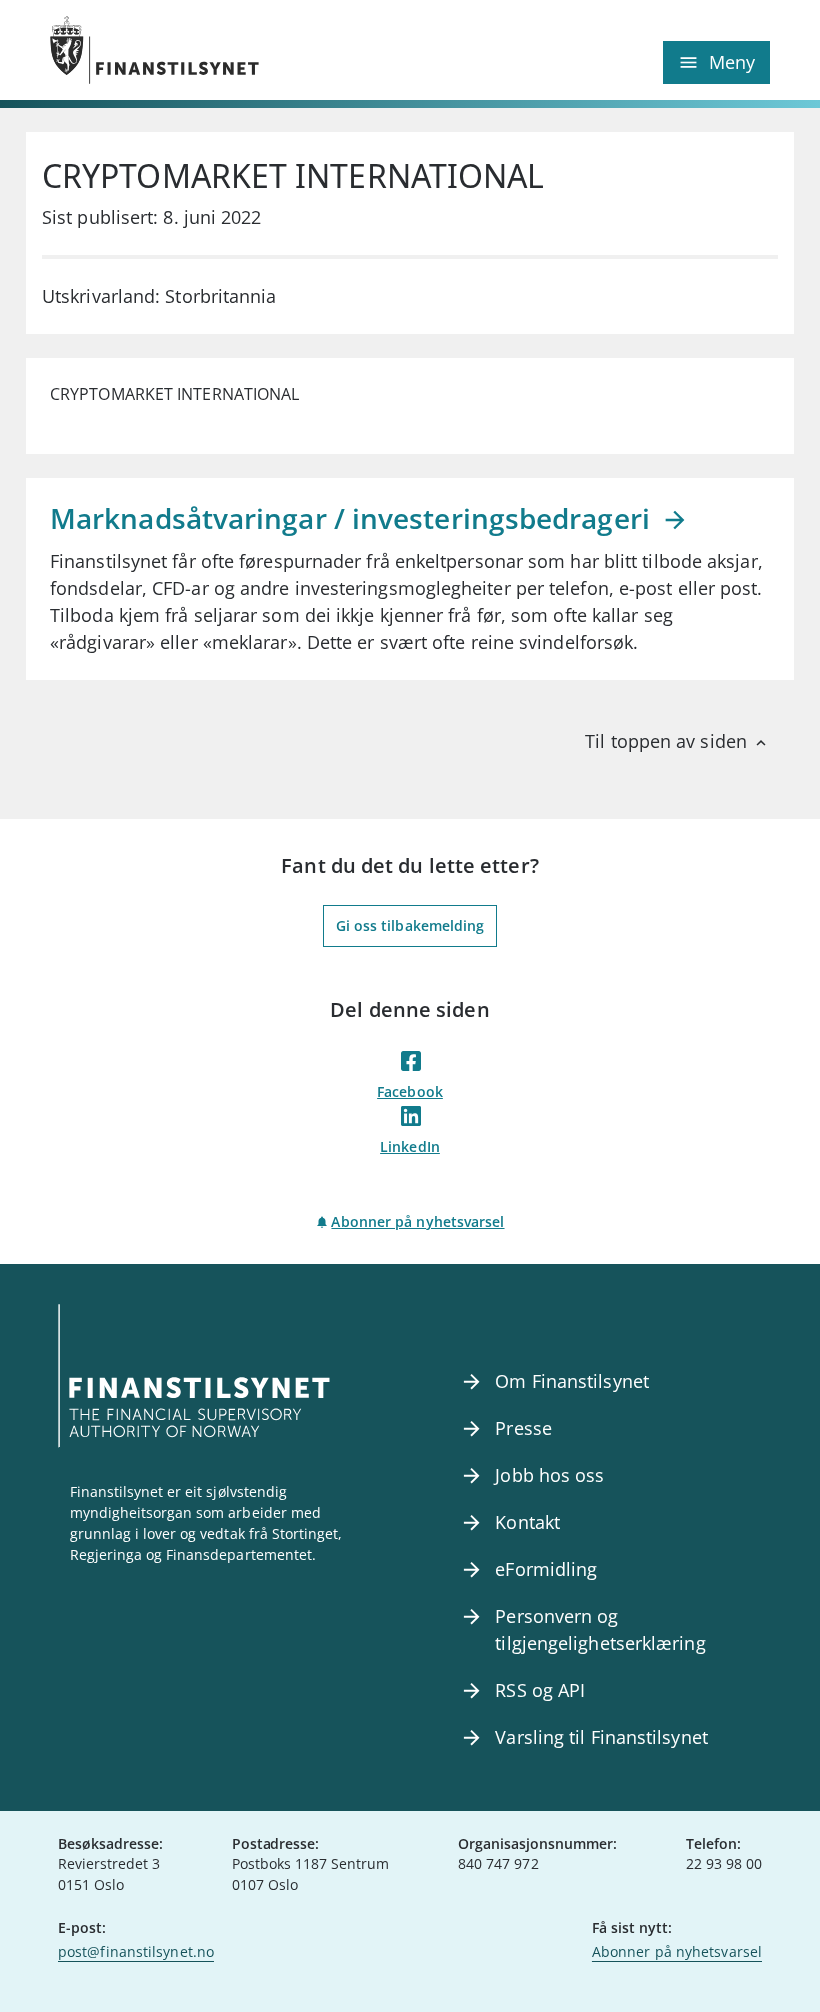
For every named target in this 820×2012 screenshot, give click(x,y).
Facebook (410, 1091)
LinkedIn (410, 1146)
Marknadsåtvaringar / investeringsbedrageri (353, 518)
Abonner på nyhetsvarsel (417, 1221)
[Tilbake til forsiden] (230, 50)
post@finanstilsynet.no (136, 1951)
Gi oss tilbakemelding (410, 925)
